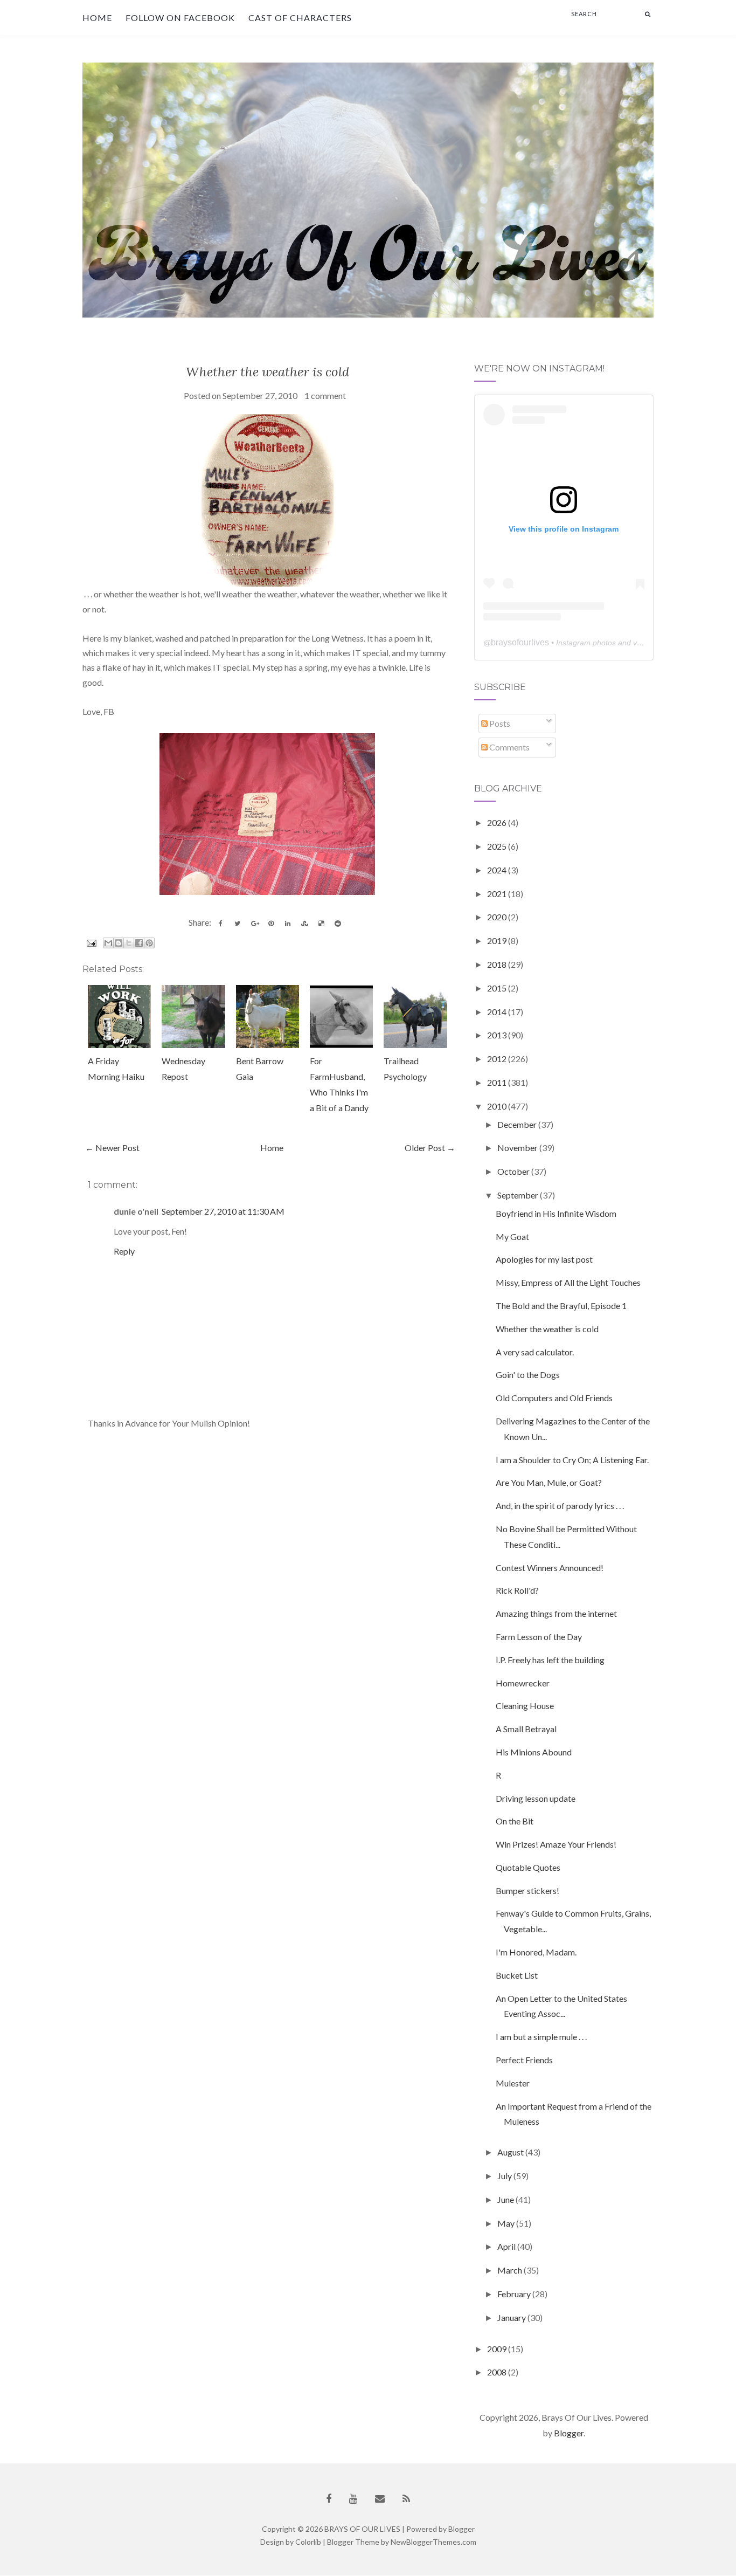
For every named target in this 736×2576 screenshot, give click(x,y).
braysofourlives (520, 642)
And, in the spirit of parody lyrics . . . (560, 1506)
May (507, 2223)
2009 (498, 2349)
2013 (498, 1035)
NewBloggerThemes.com (433, 2542)
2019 (498, 941)
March (511, 2270)
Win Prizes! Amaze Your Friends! (556, 1844)
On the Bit (515, 1821)
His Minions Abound (534, 1752)
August (511, 2152)
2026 (498, 822)
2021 (498, 894)
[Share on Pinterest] (271, 924)
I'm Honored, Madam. (536, 1952)
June (506, 2199)
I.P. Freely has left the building (550, 1660)
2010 (498, 1106)
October (514, 1171)
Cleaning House (525, 1706)
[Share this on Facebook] (221, 924)
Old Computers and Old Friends (554, 1398)
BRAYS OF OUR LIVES (362, 2529)
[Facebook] (329, 2499)
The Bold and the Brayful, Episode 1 (561, 1306)
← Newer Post (112, 1148)
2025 (498, 846)
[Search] (648, 14)
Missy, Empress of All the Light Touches (568, 1282)
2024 (498, 870)
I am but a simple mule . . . (541, 2037)
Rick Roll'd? (517, 1590)
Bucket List (517, 1975)
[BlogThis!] (119, 943)
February (515, 2294)
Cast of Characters (300, 18)
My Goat (512, 1237)
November (518, 1148)
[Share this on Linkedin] (288, 924)
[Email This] (108, 943)
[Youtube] (353, 2499)
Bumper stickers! (527, 1890)
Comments (509, 747)
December (518, 1124)
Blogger (569, 2433)
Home (97, 18)
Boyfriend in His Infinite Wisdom (556, 1213)
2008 (498, 2372)
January (512, 2317)
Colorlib (308, 2542)
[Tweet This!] (238, 924)
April (507, 2246)
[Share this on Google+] (254, 924)
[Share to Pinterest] (149, 943)
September (519, 1195)
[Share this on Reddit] (338, 924)
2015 (498, 988)
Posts (499, 723)
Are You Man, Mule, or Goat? (549, 1482)
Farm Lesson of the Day (539, 1637)
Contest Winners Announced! (550, 1568)
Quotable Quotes (528, 1867)
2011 (498, 1082)
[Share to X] (129, 943)
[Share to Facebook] (139, 943)
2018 (498, 964)
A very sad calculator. (535, 1352)
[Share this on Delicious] (321, 924)
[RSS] (406, 2499)
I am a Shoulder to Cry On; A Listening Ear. (572, 1460)
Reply (124, 1251)
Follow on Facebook (180, 18)
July (505, 2176)
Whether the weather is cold (268, 372)
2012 (498, 1059)
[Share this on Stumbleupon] (304, 924)
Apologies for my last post (544, 1259)
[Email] (380, 2499)
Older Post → (430, 1148)
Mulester (513, 2083)
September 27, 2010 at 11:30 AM (223, 1211)
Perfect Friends (524, 2060)
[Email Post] (90, 942)
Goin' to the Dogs (528, 1375)
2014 (498, 1012)
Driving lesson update (536, 1798)
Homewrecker (523, 1683)
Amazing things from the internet (556, 1613)
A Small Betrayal (526, 1729)
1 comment (325, 395)
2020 (498, 917)
